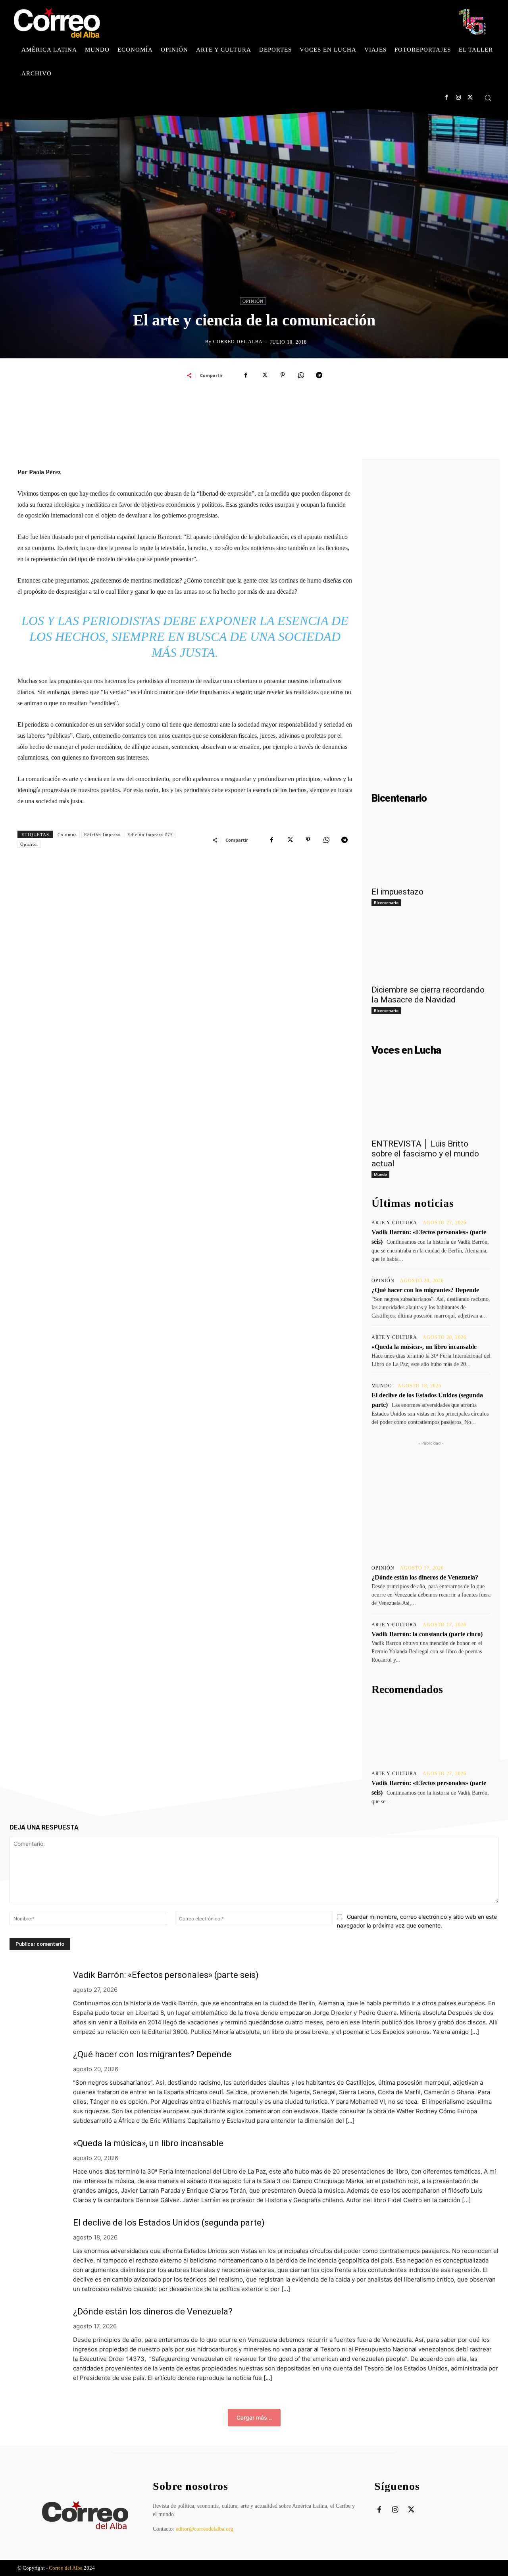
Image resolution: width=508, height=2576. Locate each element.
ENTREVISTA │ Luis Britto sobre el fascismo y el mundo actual (425, 1154)
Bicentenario (386, 902)
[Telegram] (319, 375)
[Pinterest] (283, 375)
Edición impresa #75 (150, 835)
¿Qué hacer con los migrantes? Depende (425, 1290)
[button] (488, 98)
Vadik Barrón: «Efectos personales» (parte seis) (166, 1975)
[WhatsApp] (301, 375)
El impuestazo (397, 892)
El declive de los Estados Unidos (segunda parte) (169, 2223)
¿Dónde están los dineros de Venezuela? (425, 1577)
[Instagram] (458, 97)
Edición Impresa (102, 835)
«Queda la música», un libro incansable (424, 1347)
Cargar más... (254, 2417)
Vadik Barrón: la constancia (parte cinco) (427, 1634)
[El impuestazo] (431, 852)
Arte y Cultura (394, 1223)
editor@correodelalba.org (205, 2529)
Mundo (380, 1174)
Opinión (253, 301)
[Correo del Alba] (199, 342)
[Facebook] (446, 97)
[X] (470, 97)
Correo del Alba (238, 342)
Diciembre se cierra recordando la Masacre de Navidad (428, 995)
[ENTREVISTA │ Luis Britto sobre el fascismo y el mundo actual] (431, 1104)
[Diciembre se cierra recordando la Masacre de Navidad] (431, 950)
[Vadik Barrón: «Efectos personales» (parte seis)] (431, 1733)
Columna (67, 835)
